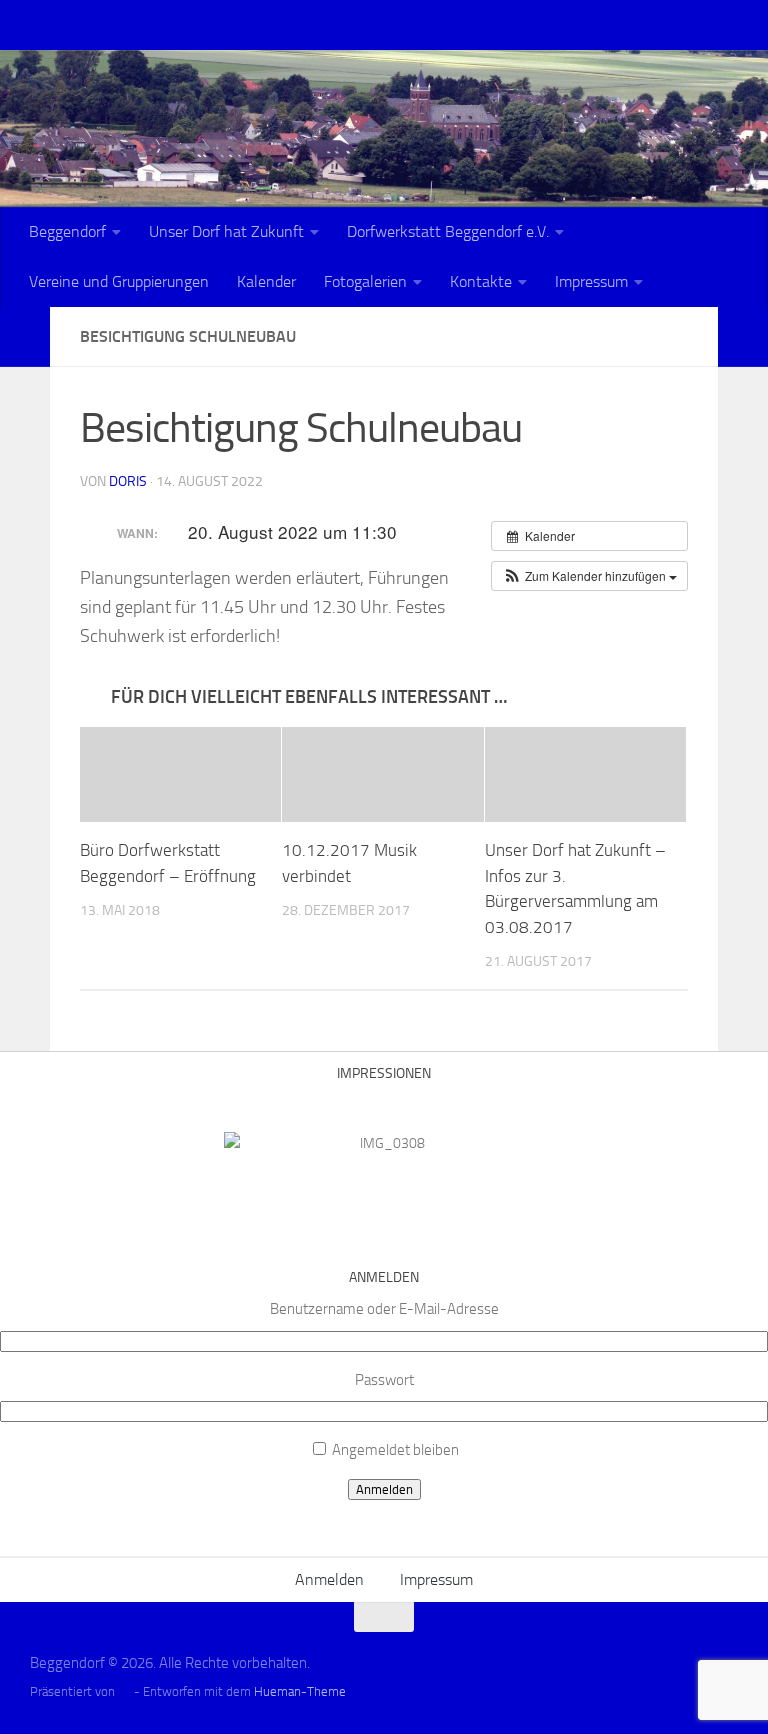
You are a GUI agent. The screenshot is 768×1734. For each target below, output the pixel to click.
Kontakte (481, 281)
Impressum (591, 281)
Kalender (266, 281)
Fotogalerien (365, 281)
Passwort (384, 1380)
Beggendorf (67, 231)
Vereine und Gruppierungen (119, 281)
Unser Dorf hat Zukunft (226, 231)
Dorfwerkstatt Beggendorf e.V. (448, 231)
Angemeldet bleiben (395, 1450)
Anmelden (384, 1489)
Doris (128, 481)
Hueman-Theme (300, 1691)
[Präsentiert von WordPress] (124, 1691)
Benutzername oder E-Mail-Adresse (384, 1309)
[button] (589, 576)
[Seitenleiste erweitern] (25, 337)
